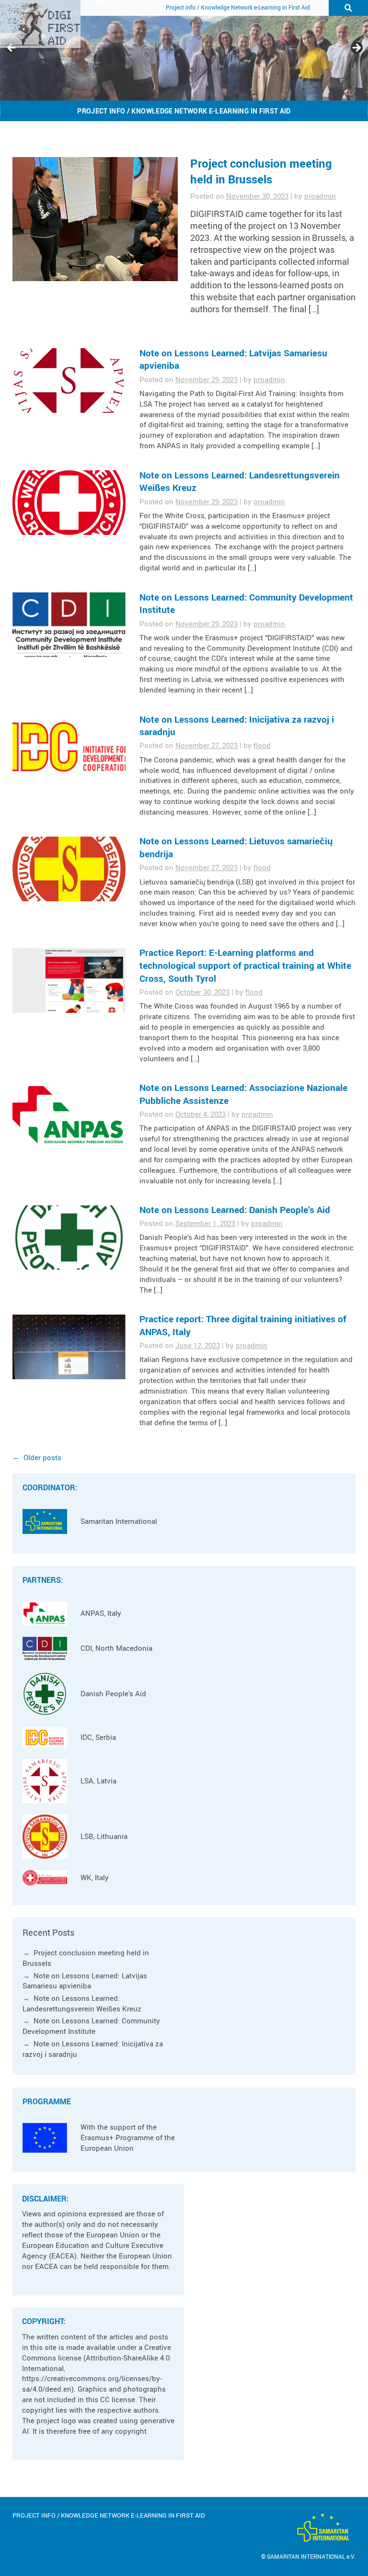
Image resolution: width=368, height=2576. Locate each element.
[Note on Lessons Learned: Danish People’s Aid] (69, 1238)
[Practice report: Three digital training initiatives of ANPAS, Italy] (69, 1347)
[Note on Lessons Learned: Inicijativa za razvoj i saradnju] (69, 747)
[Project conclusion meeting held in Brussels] (95, 219)
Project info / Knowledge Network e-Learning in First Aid (238, 7)
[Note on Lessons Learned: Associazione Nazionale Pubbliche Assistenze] (69, 1116)
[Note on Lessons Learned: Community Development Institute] (69, 625)
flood (262, 745)
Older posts (42, 1458)
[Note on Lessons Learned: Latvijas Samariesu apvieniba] (69, 380)
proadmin (320, 196)
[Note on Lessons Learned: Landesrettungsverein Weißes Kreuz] (69, 503)
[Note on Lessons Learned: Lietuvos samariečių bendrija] (69, 869)
